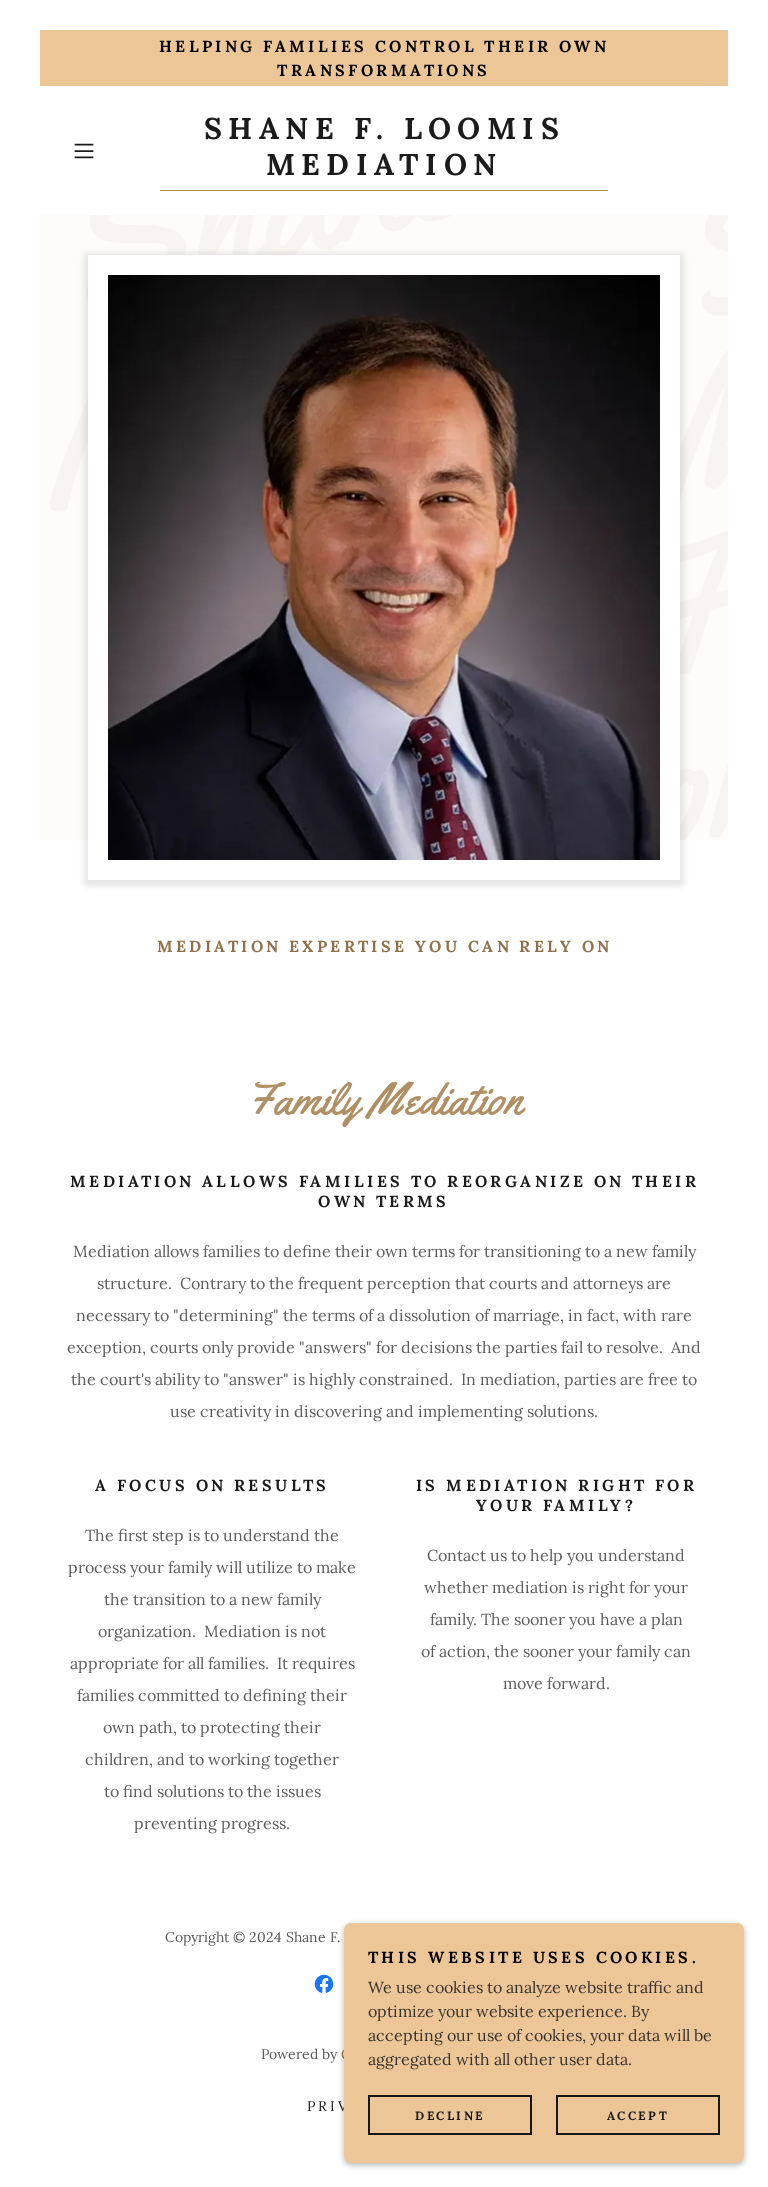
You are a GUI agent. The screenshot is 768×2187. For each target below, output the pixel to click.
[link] (384, 169)
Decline (450, 2115)
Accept (638, 2115)
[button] (112, 151)
